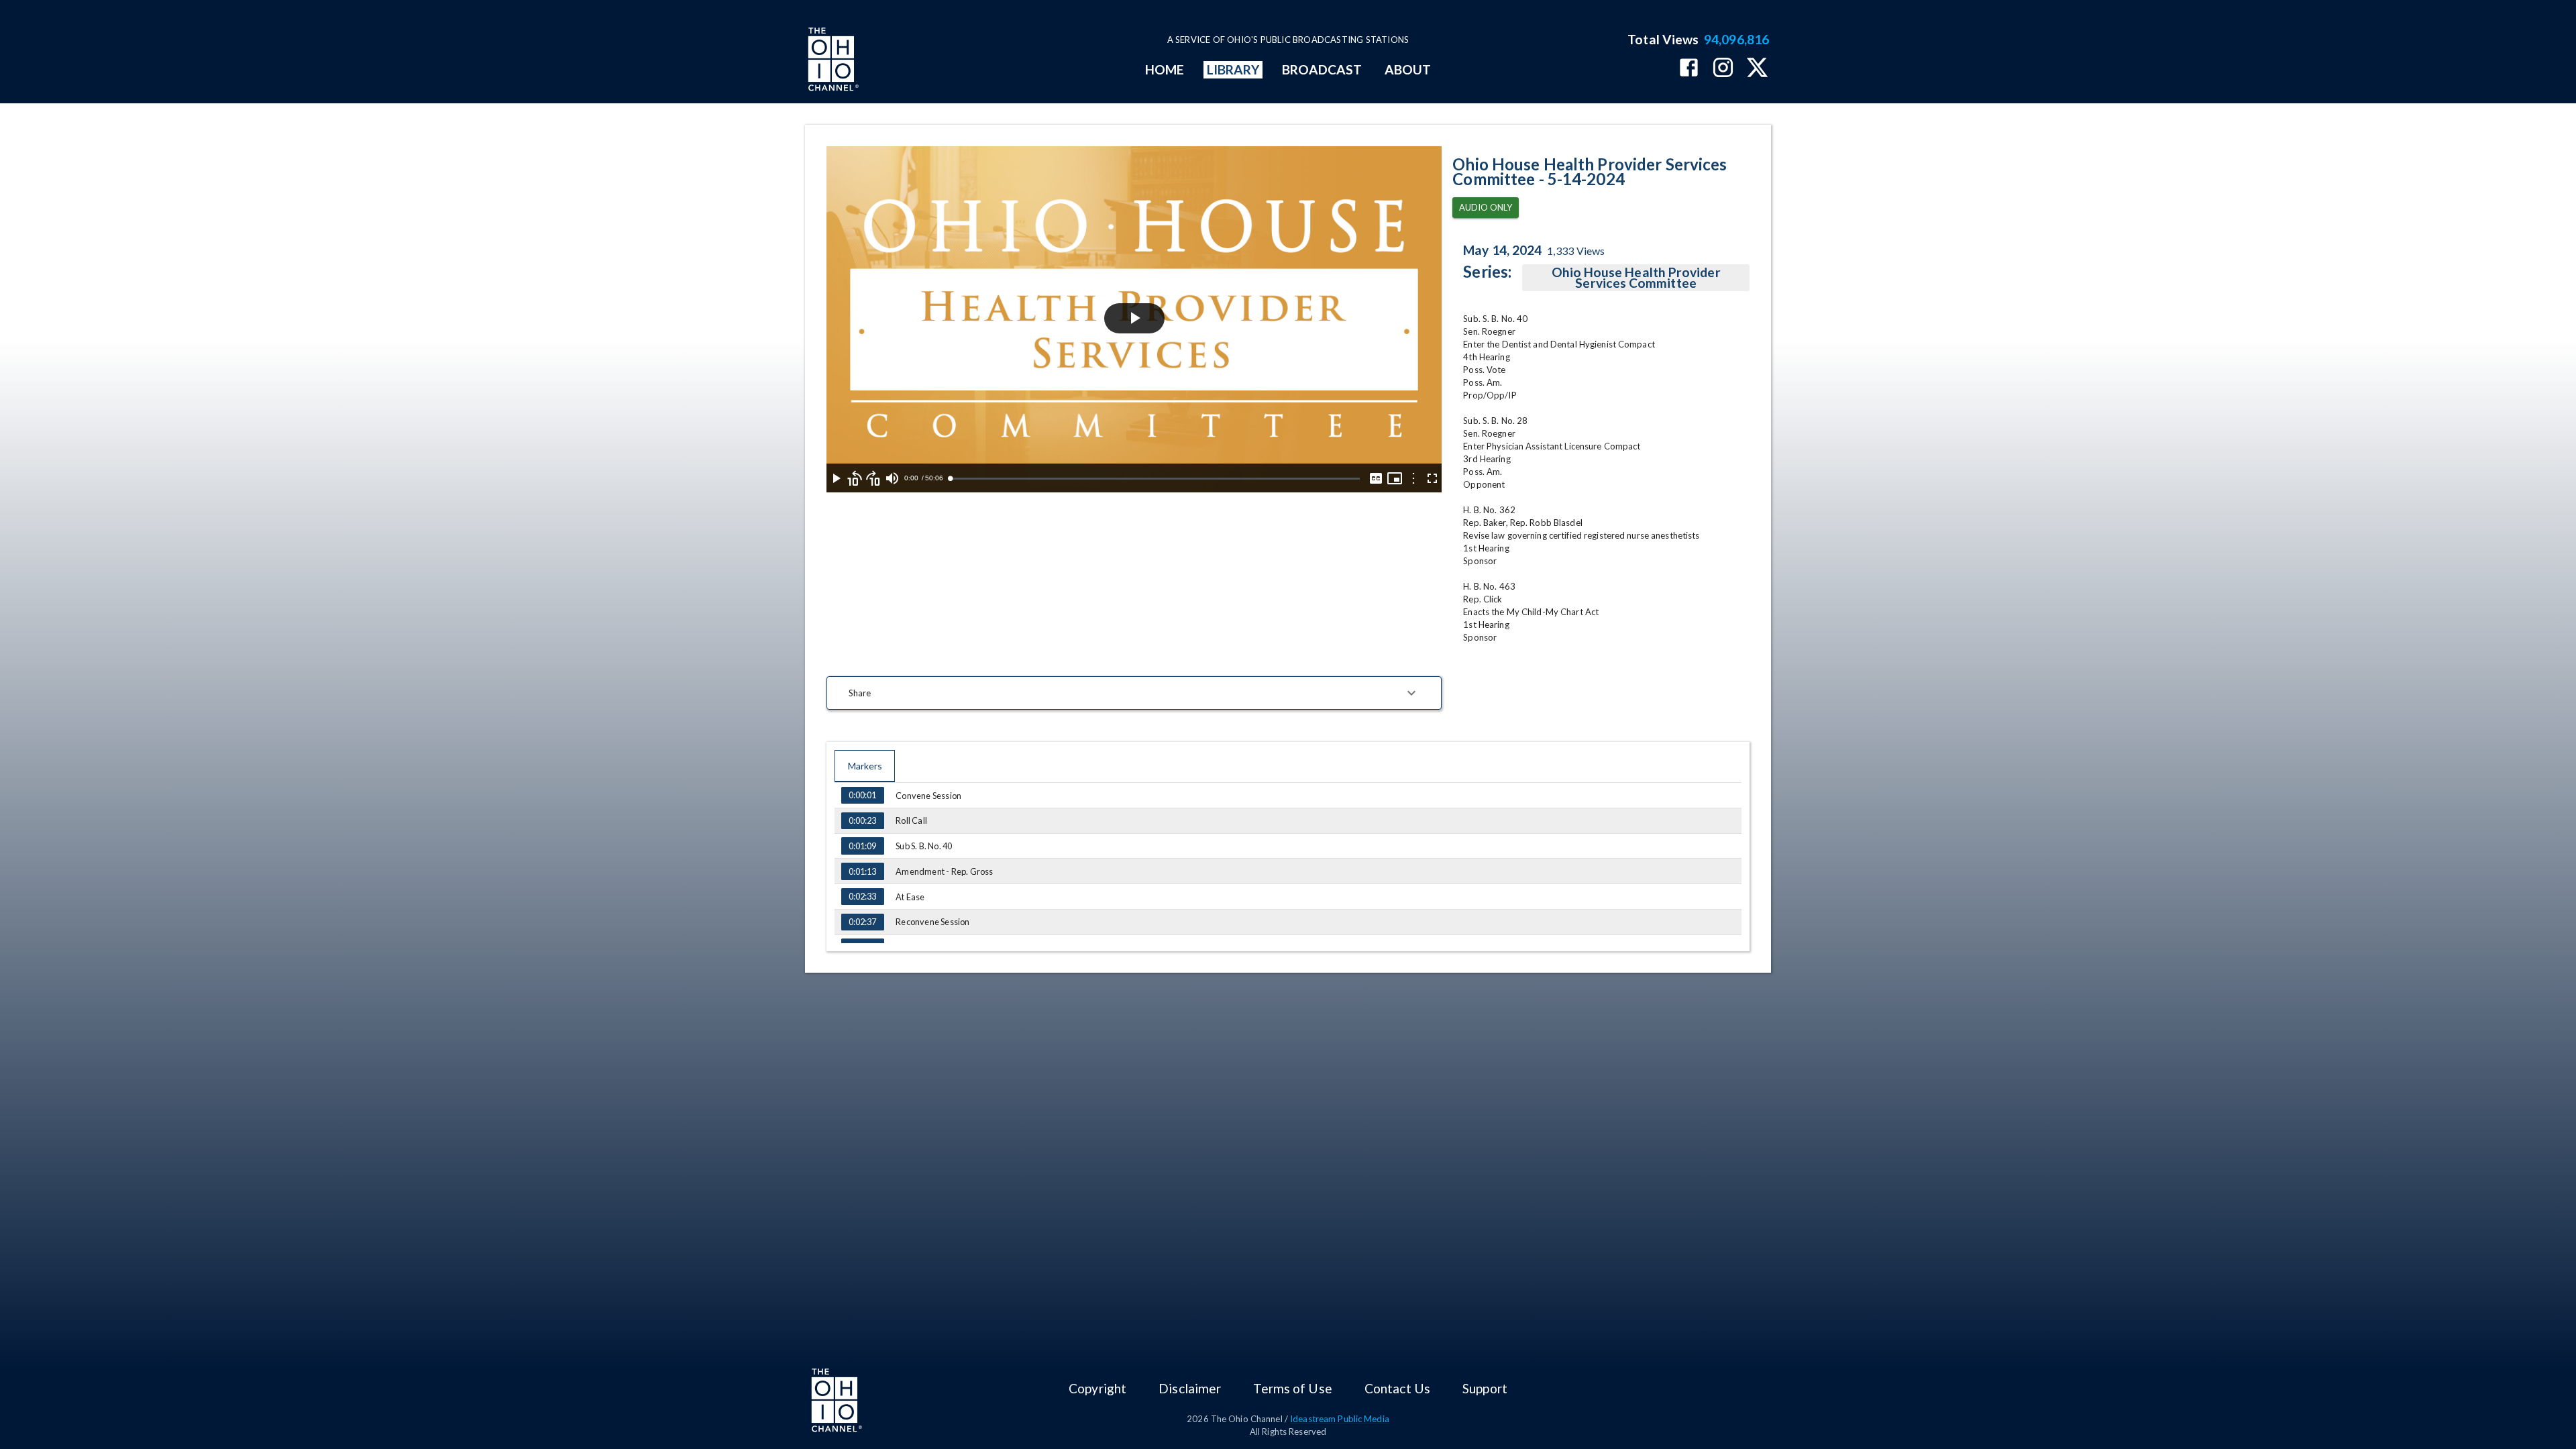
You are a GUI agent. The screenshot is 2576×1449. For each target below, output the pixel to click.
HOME (1165, 69)
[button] (1134, 693)
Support (1485, 1388)
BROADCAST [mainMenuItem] (1322, 69)
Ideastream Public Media (1340, 1419)
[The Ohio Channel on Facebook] (1689, 69)
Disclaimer (1190, 1388)
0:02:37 (862, 922)
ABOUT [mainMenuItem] (1408, 69)
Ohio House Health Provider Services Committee (1636, 277)
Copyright (1097, 1388)
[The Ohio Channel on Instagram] (1723, 69)
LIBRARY (1233, 69)
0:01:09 (862, 846)
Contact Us (1397, 1388)
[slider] (1155, 479)
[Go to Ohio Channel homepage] (832, 61)
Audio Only (1486, 207)
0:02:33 (862, 896)
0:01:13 (862, 871)
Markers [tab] (865, 766)
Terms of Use (1292, 1388)
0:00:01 (862, 795)
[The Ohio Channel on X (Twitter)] (1757, 69)
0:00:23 (862, 820)
